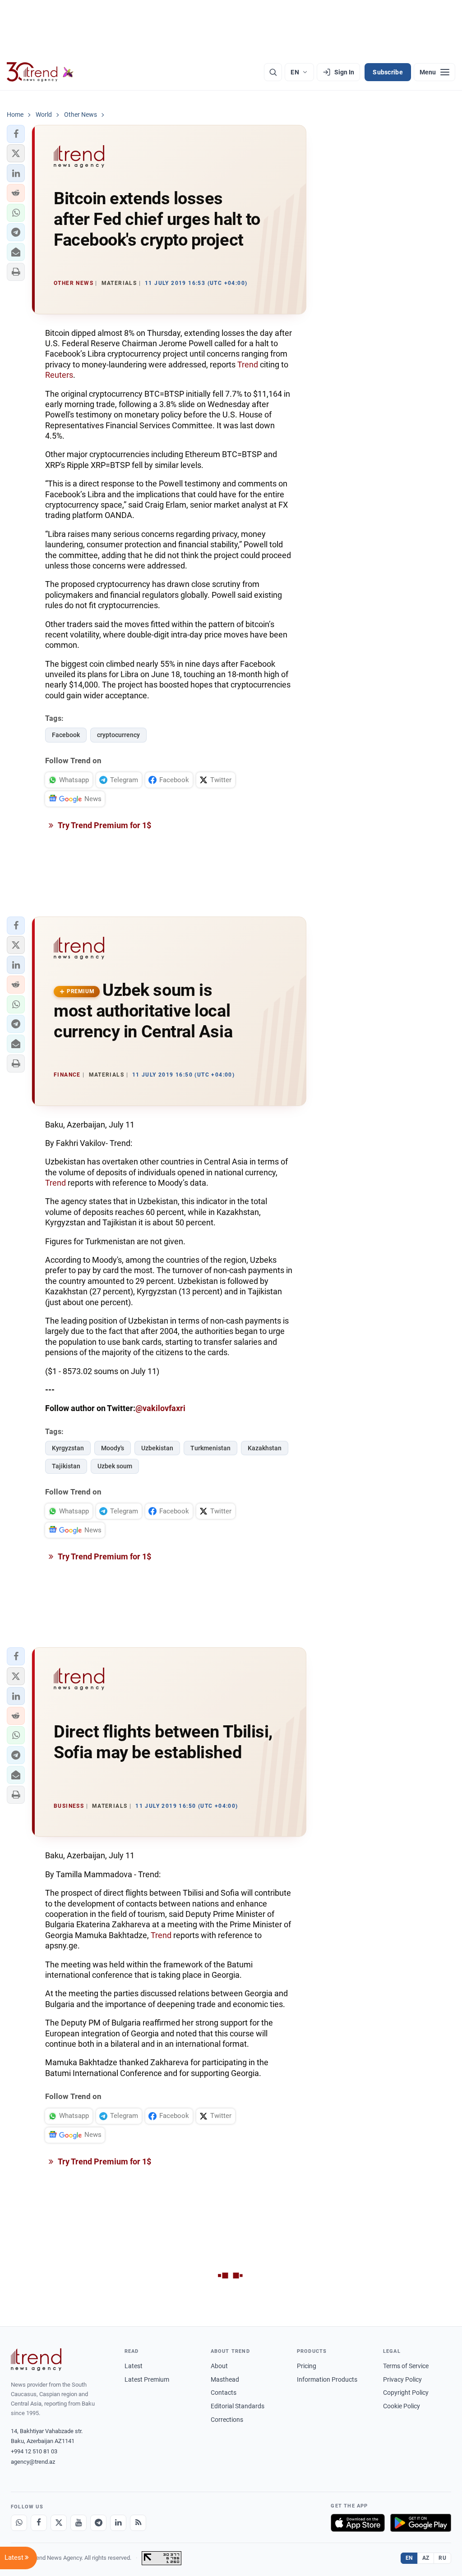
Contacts (224, 2393)
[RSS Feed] (138, 2523)
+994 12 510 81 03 (34, 2451)
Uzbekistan (157, 1448)
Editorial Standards (238, 2406)
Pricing (307, 2366)
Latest (134, 2366)
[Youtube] (79, 2523)
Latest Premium (147, 2379)
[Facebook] (39, 2523)
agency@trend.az (33, 2462)
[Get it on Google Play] (421, 2523)
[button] (16, 134)
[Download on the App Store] (358, 2523)
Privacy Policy (402, 2379)
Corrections (227, 2420)
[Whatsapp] (19, 2523)
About (219, 2366)
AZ (426, 2558)
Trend (248, 364)
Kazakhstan (265, 1448)
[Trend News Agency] (36, 2360)
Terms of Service (406, 2366)
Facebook (66, 735)
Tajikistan (66, 1466)
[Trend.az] (40, 72)
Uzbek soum (115, 1466)
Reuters (59, 375)
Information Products (327, 2379)
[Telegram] (98, 2523)
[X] (59, 2523)
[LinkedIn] (118, 2523)
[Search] (273, 72)
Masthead (225, 2379)
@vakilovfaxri (160, 1408)
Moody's (113, 1448)
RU (442, 2558)
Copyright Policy (406, 2393)
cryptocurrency (118, 735)
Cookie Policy (402, 2406)
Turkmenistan (210, 1448)
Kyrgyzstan (68, 1448)
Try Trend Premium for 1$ (104, 825)
